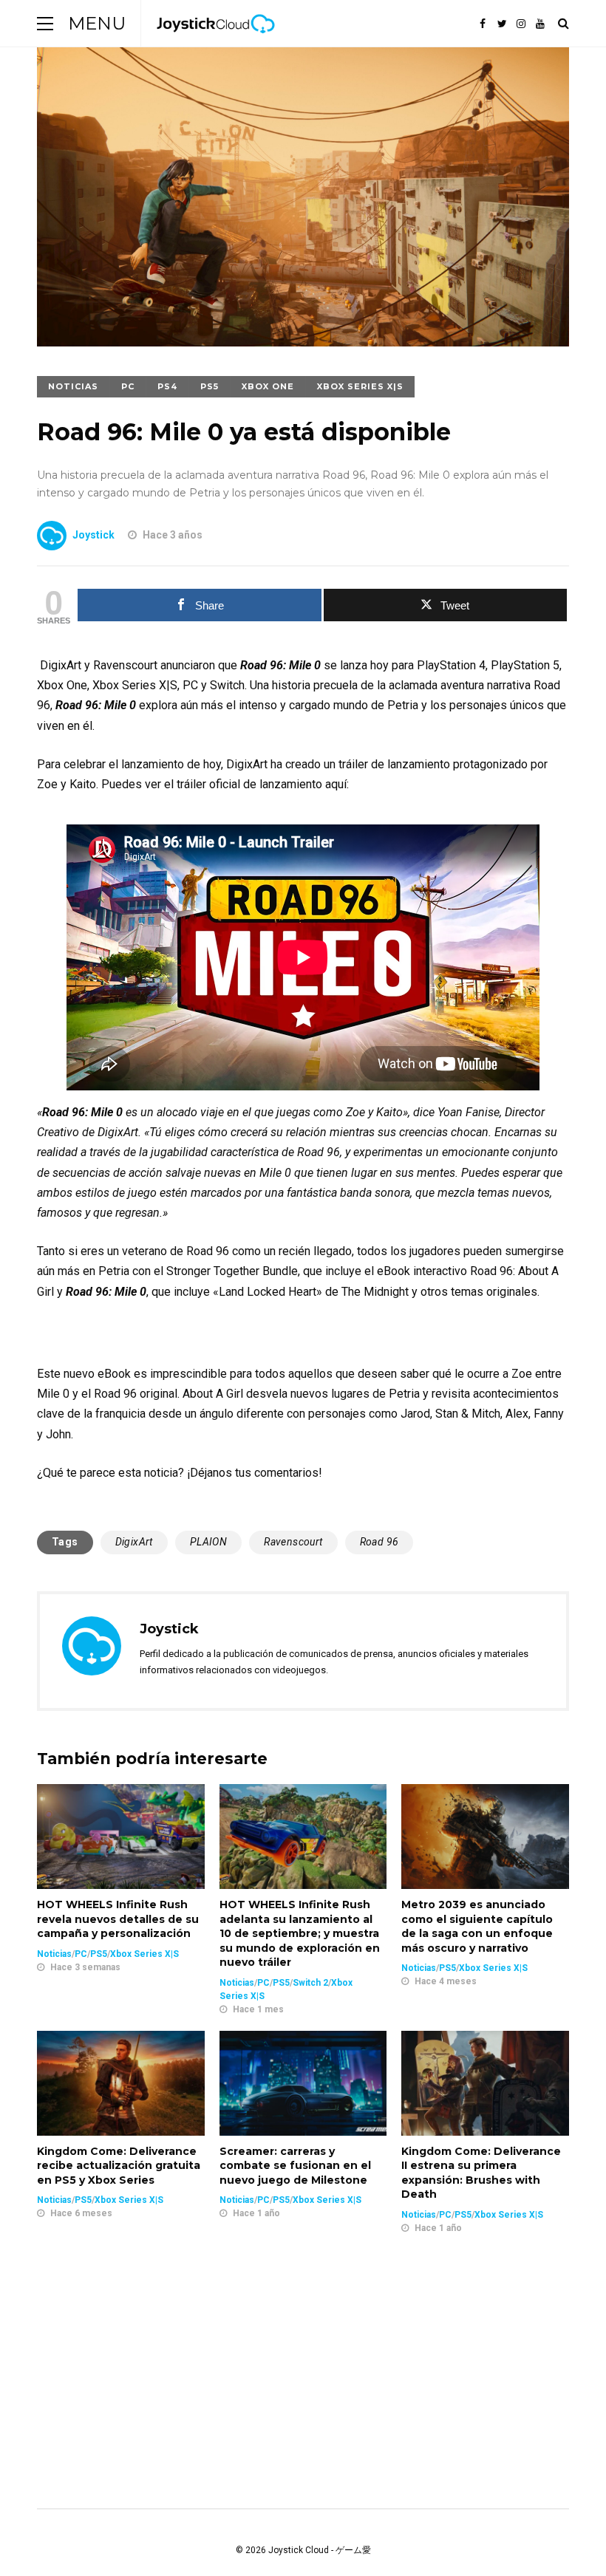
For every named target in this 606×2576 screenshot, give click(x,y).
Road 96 (379, 1542)
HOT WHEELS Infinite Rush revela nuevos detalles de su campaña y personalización (118, 1919)
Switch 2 (310, 1983)
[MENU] (45, 23)
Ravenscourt (293, 1542)
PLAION (208, 1542)
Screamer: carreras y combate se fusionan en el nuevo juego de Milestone (295, 2166)
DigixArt (134, 1542)
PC (128, 386)
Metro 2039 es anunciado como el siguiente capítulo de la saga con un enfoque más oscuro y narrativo (477, 1926)
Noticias (73, 386)
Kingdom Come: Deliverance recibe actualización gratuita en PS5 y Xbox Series (119, 2166)
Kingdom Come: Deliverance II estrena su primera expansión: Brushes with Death (481, 2173)
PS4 (167, 386)
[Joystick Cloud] (216, 44)
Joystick (93, 535)
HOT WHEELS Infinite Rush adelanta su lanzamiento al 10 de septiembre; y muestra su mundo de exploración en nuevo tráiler (300, 1933)
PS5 (210, 386)
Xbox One (268, 386)
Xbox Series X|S (360, 386)
